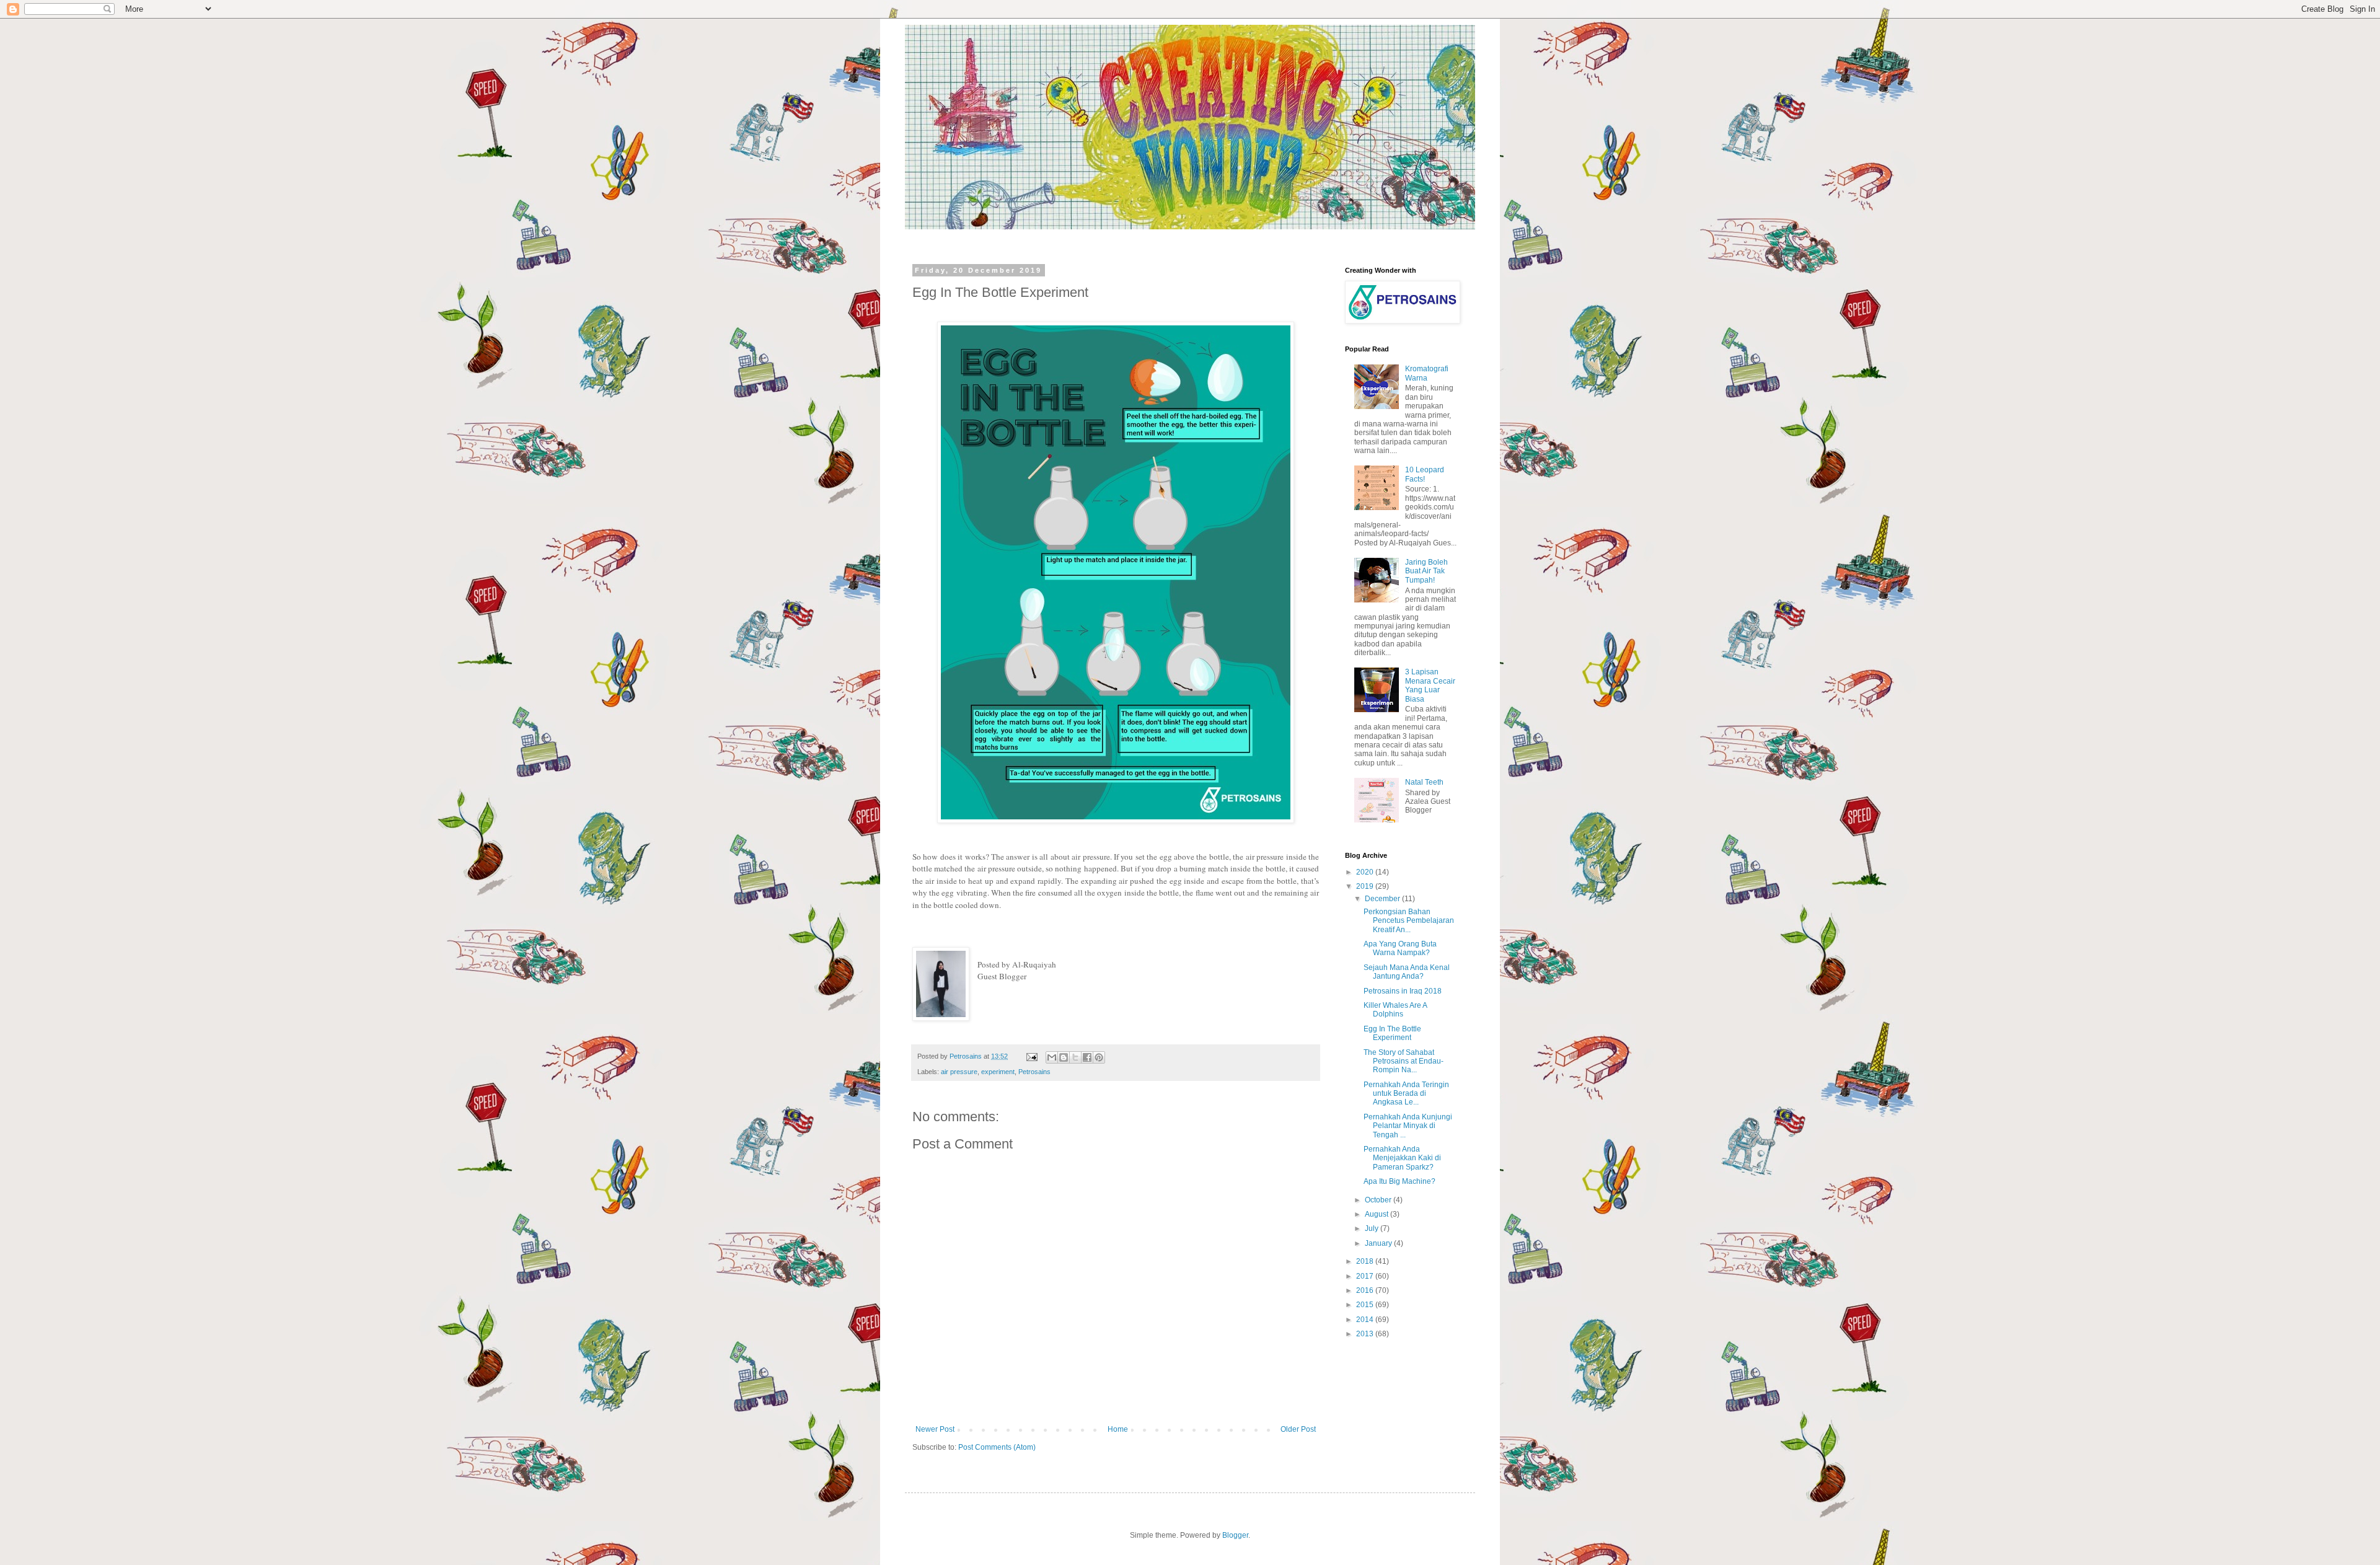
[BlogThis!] (1064, 1057)
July (1373, 1228)
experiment (998, 1072)
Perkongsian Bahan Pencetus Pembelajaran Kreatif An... (1409, 921)
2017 (1366, 1276)
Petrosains (1034, 1072)
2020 (1366, 872)
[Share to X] (1075, 1057)
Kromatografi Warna (1427, 373)
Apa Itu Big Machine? (1399, 1181)
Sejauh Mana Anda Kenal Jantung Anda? (1407, 972)
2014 (1366, 1320)
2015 (1366, 1305)
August (1377, 1214)
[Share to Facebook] (1087, 1057)
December (1383, 899)
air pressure (959, 1072)
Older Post (1298, 1429)
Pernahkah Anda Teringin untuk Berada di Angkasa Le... (1406, 1094)
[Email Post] (1031, 1056)
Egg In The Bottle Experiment (1392, 1033)
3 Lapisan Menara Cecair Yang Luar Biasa (1430, 685)
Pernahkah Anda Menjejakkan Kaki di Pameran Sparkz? (1402, 1158)
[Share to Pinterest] (1099, 1057)
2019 (1366, 886)
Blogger (1235, 1535)
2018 (1366, 1261)
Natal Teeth (1424, 782)
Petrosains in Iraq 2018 (1403, 991)
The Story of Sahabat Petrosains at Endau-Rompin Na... (1404, 1061)
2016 (1366, 1290)
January (1379, 1243)
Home (1118, 1429)
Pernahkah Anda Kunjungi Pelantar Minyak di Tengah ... (1408, 1126)
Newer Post (935, 1429)
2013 (1366, 1334)
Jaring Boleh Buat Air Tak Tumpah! (1426, 571)
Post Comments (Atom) (997, 1447)
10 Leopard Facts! (1425, 474)
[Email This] (1052, 1057)
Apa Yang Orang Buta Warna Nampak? (1400, 948)
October (1379, 1200)
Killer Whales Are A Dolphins (1395, 1010)
